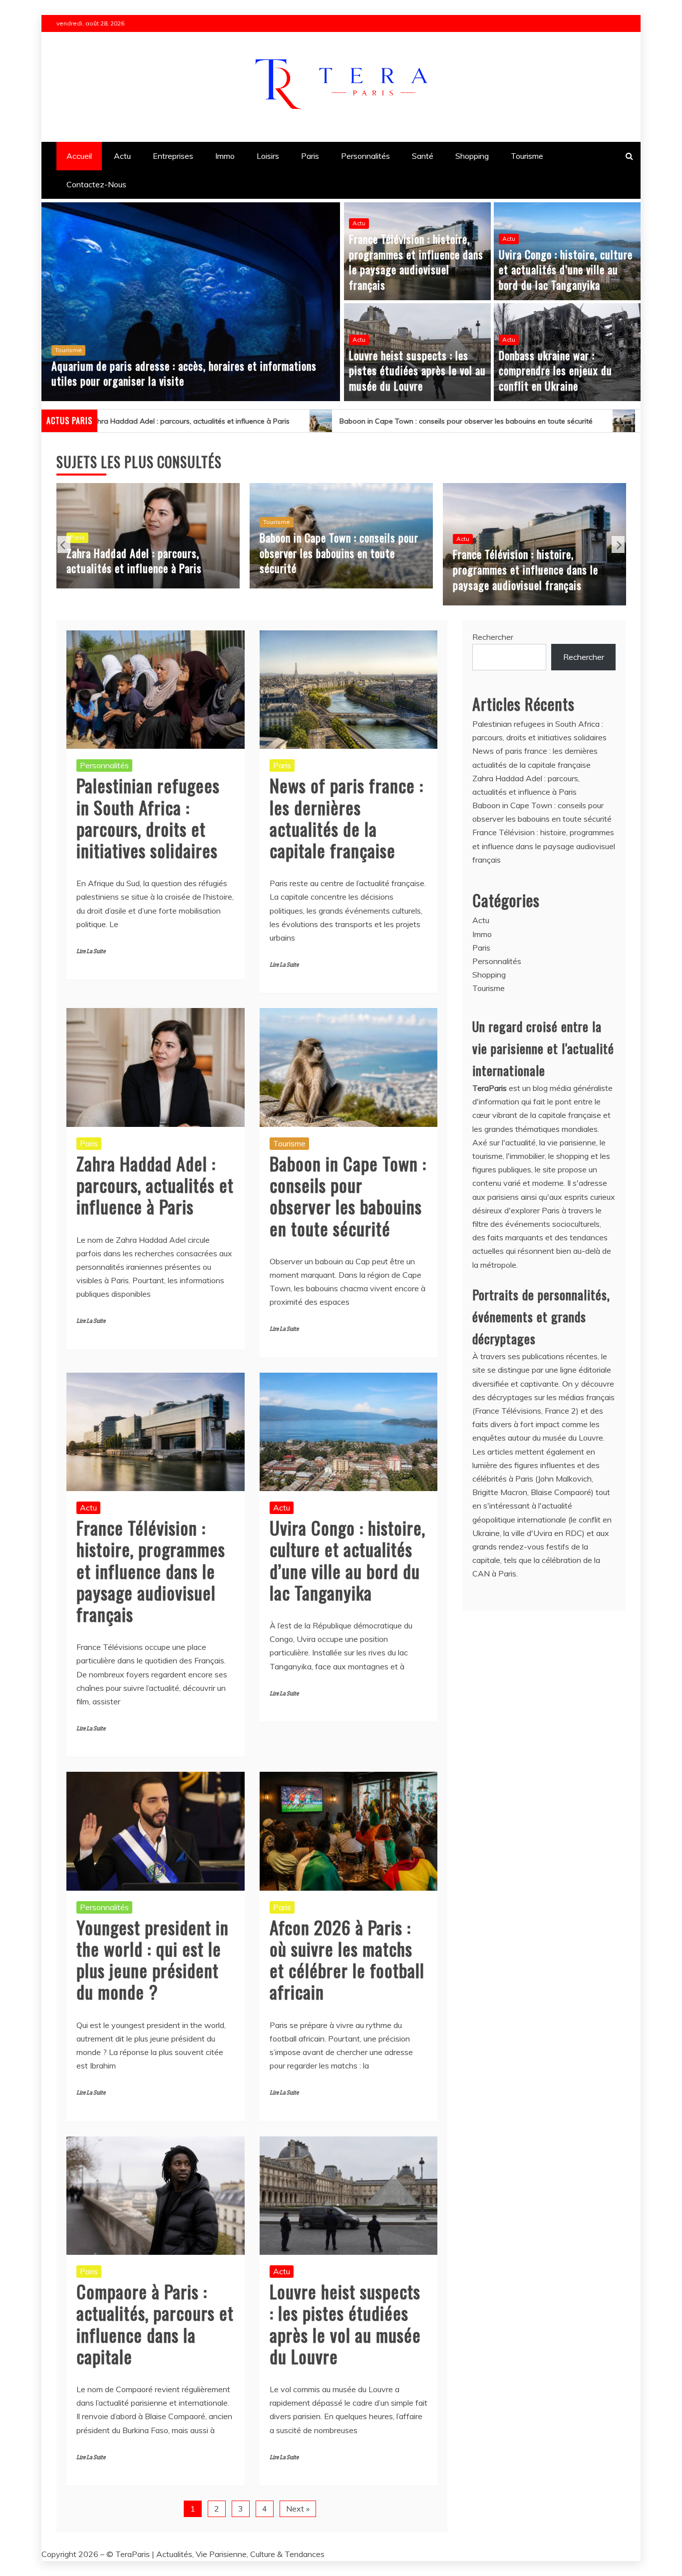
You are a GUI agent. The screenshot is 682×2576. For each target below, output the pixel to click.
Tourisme (527, 156)
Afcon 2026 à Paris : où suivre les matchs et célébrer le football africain (347, 1959)
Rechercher (493, 637)
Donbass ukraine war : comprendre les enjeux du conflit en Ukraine (555, 371)
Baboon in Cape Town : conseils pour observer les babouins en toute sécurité (282, 421)
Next (618, 544)
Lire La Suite (91, 951)
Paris (310, 156)
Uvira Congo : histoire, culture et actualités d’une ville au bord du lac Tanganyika (566, 270)
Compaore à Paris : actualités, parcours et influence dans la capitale (155, 2323)
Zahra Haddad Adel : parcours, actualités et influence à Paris (155, 1185)
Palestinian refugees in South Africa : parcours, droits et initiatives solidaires (148, 817)
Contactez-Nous (96, 184)
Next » (298, 2509)
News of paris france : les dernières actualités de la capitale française (346, 817)
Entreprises (173, 156)
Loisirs (268, 156)
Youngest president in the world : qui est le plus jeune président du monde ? (153, 1959)
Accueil (79, 156)
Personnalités (365, 156)
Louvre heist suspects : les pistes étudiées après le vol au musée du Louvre (417, 371)
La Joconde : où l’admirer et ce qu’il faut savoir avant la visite (189, 381)
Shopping (472, 156)
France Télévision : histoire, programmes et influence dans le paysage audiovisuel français (416, 262)
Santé (423, 156)
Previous (64, 544)
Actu (122, 156)
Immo (225, 156)
